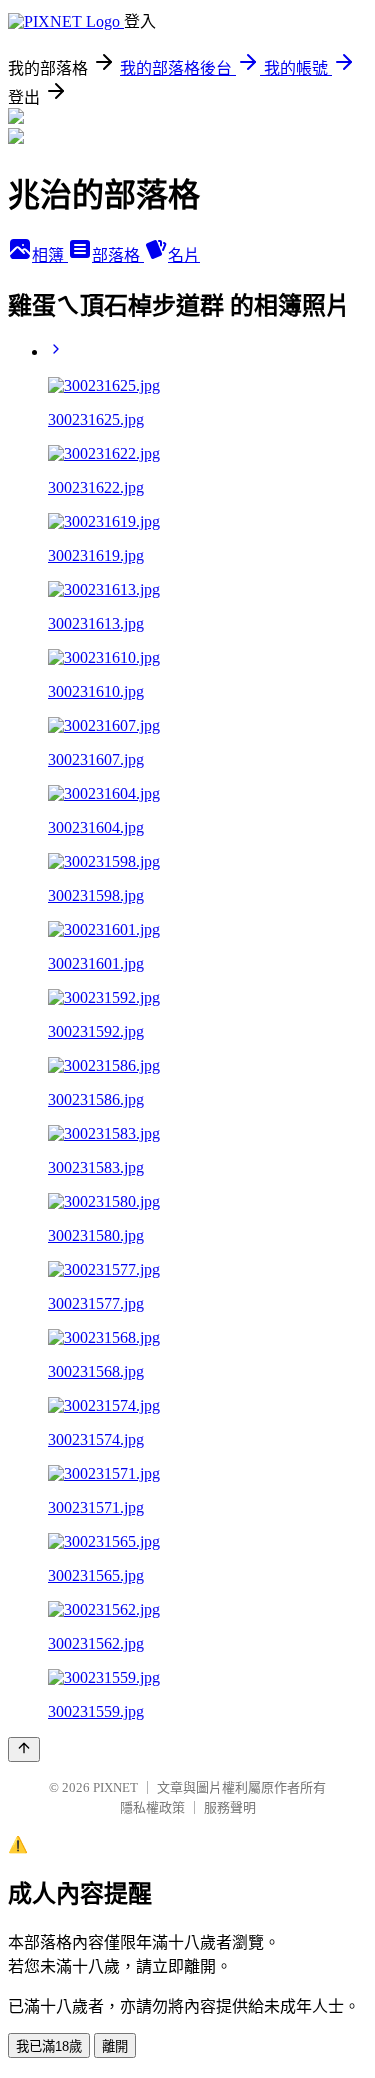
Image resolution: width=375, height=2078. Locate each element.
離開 (115, 2046)
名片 (184, 255)
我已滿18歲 (49, 2046)
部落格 (118, 255)
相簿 (50, 255)
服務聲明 (230, 1807)
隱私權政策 (152, 1807)
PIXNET (115, 1787)
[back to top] (24, 1749)
